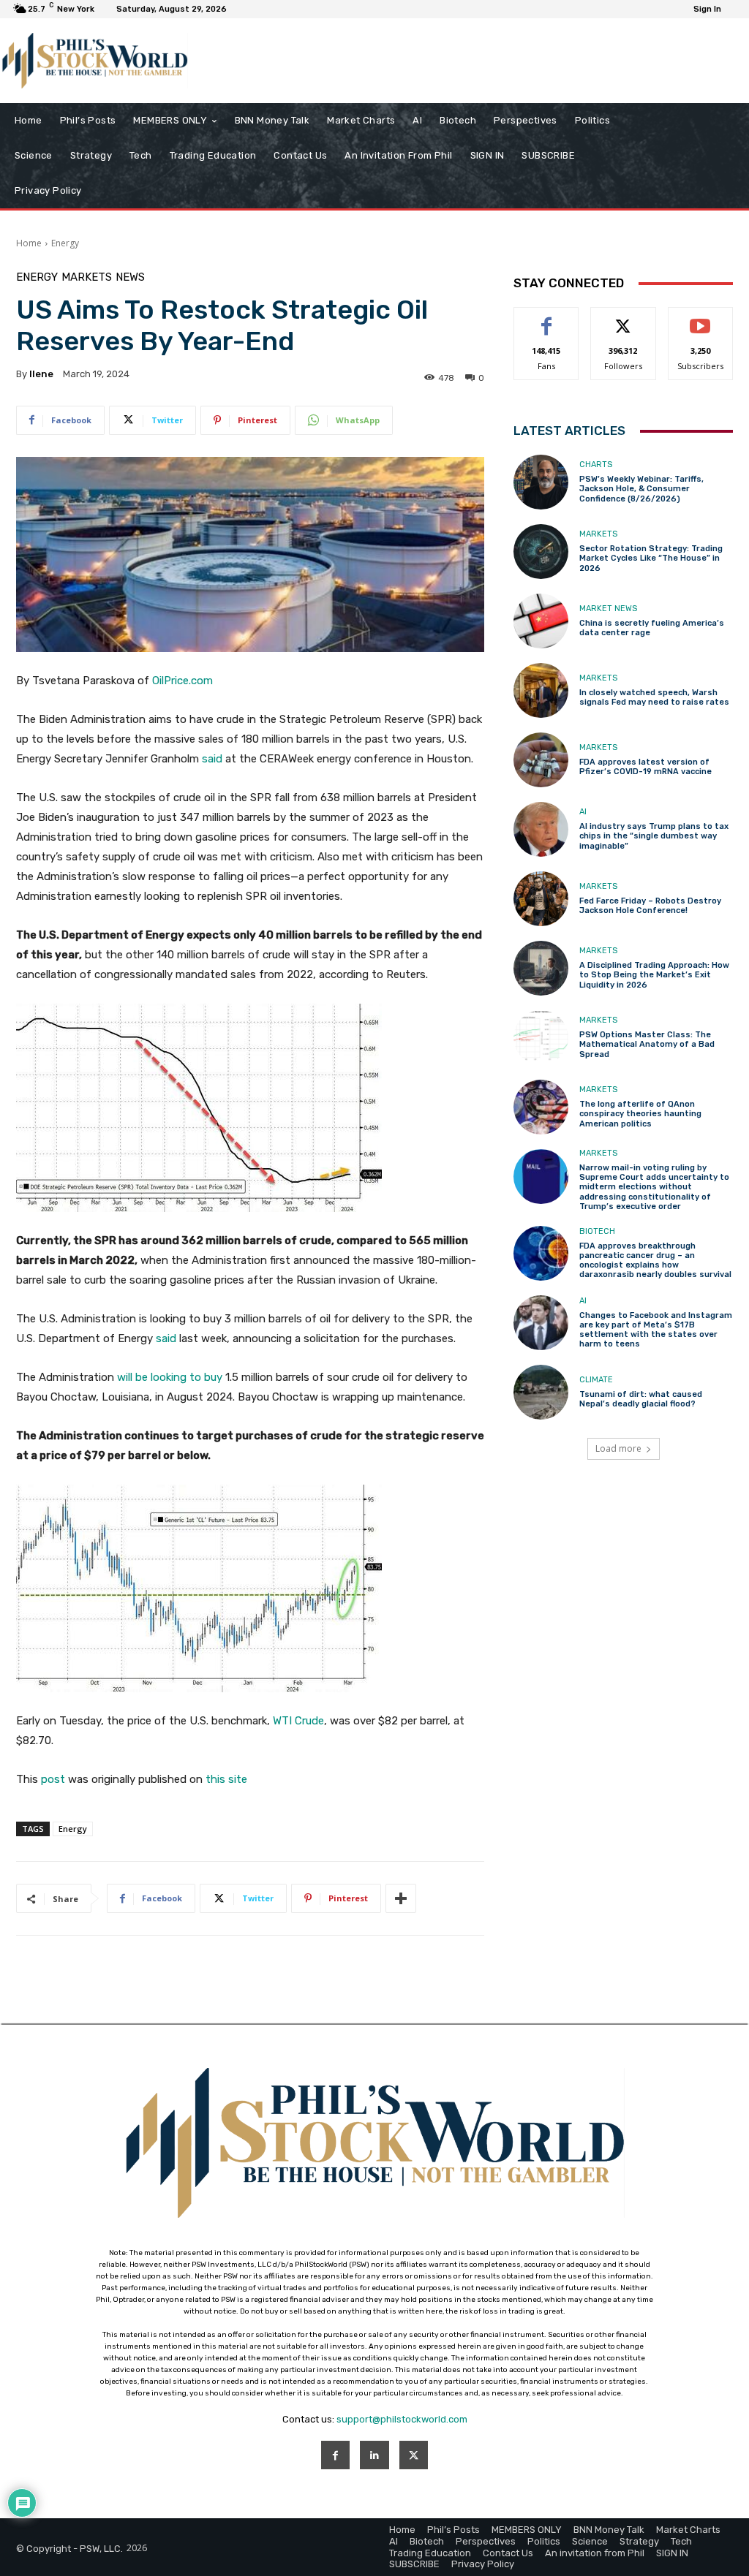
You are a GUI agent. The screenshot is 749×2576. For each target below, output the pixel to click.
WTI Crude (298, 1721)
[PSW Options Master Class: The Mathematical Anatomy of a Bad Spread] (541, 1038)
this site (226, 1779)
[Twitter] (414, 2455)
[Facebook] (335, 2455)
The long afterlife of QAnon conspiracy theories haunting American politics (640, 1114)
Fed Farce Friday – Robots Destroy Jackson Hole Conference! (650, 906)
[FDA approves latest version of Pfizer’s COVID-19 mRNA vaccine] (541, 760)
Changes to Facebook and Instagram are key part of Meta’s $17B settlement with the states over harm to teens (656, 1330)
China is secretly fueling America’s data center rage (652, 628)
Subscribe (701, 318)
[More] (401, 1898)
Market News (608, 609)
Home (29, 243)
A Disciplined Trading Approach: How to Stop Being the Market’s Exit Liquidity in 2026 (654, 975)
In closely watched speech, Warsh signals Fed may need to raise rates (654, 697)
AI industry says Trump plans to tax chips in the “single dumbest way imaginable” (654, 836)
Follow (624, 318)
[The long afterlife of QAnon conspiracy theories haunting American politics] (541, 1107)
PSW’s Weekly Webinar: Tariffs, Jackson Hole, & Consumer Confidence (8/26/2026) (641, 489)
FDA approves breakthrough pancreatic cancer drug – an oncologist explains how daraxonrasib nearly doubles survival (655, 1261)
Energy (65, 243)
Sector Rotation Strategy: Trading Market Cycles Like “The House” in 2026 (651, 558)
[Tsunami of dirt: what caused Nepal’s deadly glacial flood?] (541, 1392)
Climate (596, 1380)
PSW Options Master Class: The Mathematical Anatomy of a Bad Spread (647, 1044)
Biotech (597, 1231)
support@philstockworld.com (402, 2419)
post (53, 1779)
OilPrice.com (182, 681)
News (130, 277)
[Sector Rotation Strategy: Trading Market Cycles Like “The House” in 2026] (541, 552)
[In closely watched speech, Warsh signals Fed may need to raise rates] (541, 690)
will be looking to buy (170, 1377)
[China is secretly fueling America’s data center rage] (541, 621)
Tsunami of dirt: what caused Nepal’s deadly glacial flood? (641, 1399)
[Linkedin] (374, 2455)
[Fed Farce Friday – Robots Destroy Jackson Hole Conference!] (541, 899)
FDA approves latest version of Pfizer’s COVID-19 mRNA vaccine (646, 767)
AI (583, 812)
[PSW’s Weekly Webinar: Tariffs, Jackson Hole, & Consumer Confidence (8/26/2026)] (541, 482)
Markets (87, 277)
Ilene (41, 374)
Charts (596, 465)
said (212, 759)
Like (547, 318)
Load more (618, 1448)
